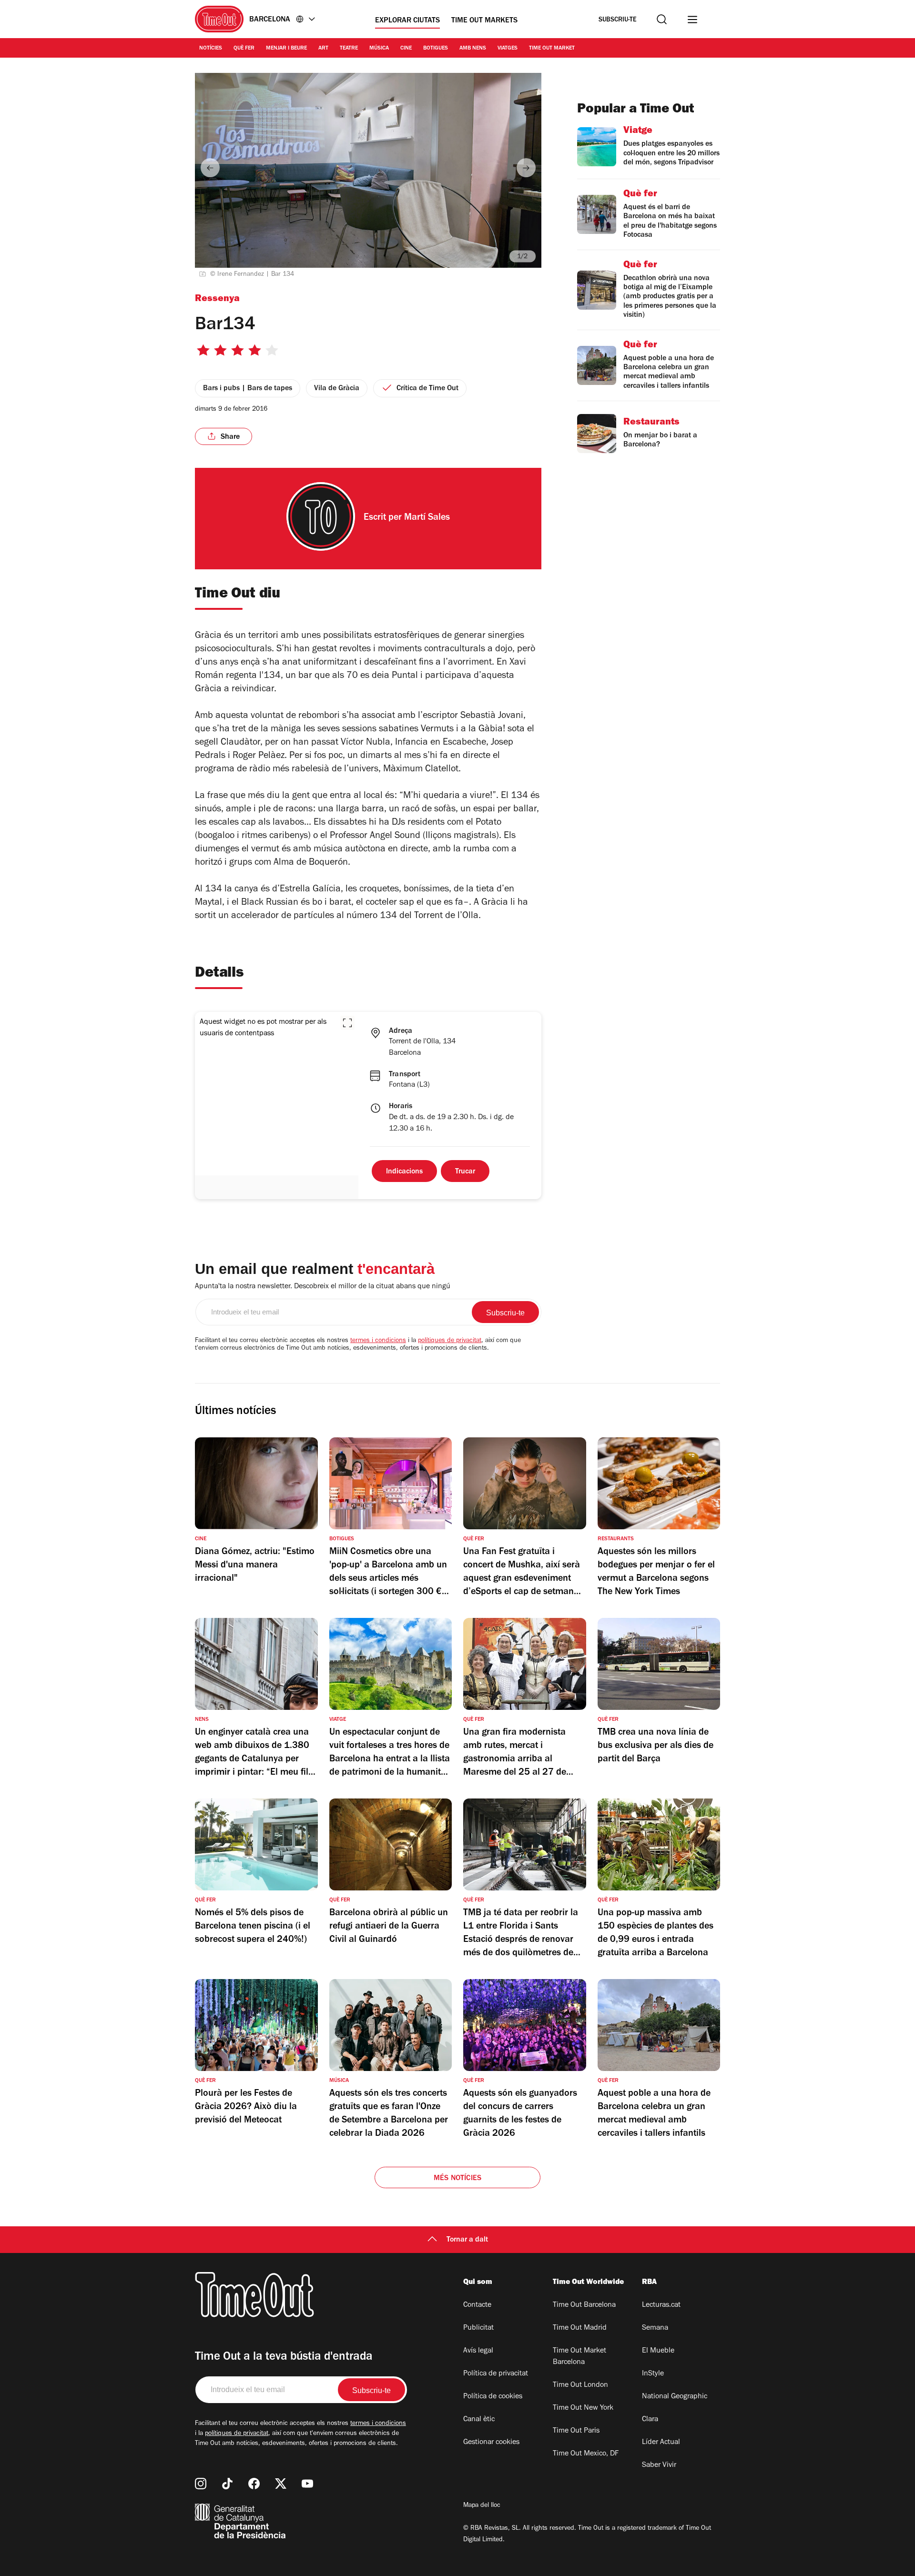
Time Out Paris (576, 2431)
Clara (650, 2420)
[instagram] (201, 2484)
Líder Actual (661, 2443)
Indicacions (404, 1172)
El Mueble (658, 2351)
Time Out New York (583, 2408)
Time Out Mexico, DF (586, 2454)
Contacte (477, 2305)
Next (526, 168)
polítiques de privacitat (450, 1341)
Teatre (349, 49)
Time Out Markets (484, 21)
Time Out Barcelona (584, 2305)
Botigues (436, 49)
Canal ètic (479, 2420)
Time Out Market (552, 49)
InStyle (653, 2374)
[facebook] (254, 2484)
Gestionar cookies (491, 2443)
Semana (655, 2328)
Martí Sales (427, 518)
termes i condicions (378, 1341)
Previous (210, 168)
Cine (406, 49)
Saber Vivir (659, 2465)
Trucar (465, 1172)
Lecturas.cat (661, 2305)
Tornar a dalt (467, 2240)
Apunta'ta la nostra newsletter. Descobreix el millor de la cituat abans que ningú (323, 1287)
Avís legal (478, 2351)
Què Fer (244, 49)
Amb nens (473, 49)
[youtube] (307, 2484)
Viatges (508, 49)
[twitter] (281, 2484)
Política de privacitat (496, 2374)
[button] (347, 1023)
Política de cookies (493, 2397)
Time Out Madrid (580, 2328)
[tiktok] (227, 2484)
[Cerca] (662, 19)
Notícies (211, 49)
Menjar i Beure (286, 49)
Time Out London (580, 2385)
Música (379, 49)
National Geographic (675, 2397)
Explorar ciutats (407, 21)
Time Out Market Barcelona (579, 2357)
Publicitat (478, 2328)
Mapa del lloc (482, 2506)
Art (323, 49)
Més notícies (457, 2179)
